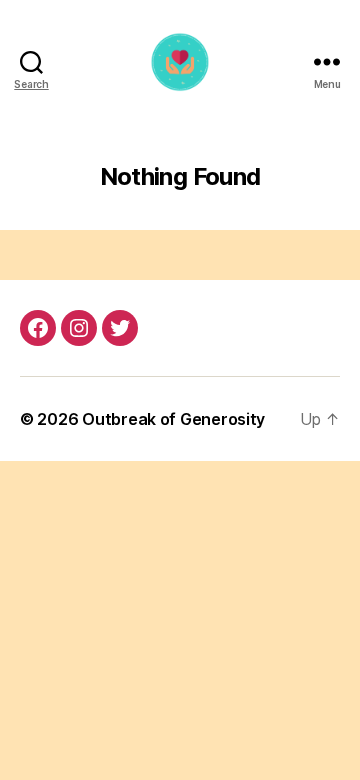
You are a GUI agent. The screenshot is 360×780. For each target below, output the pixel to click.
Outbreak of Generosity (173, 419)
